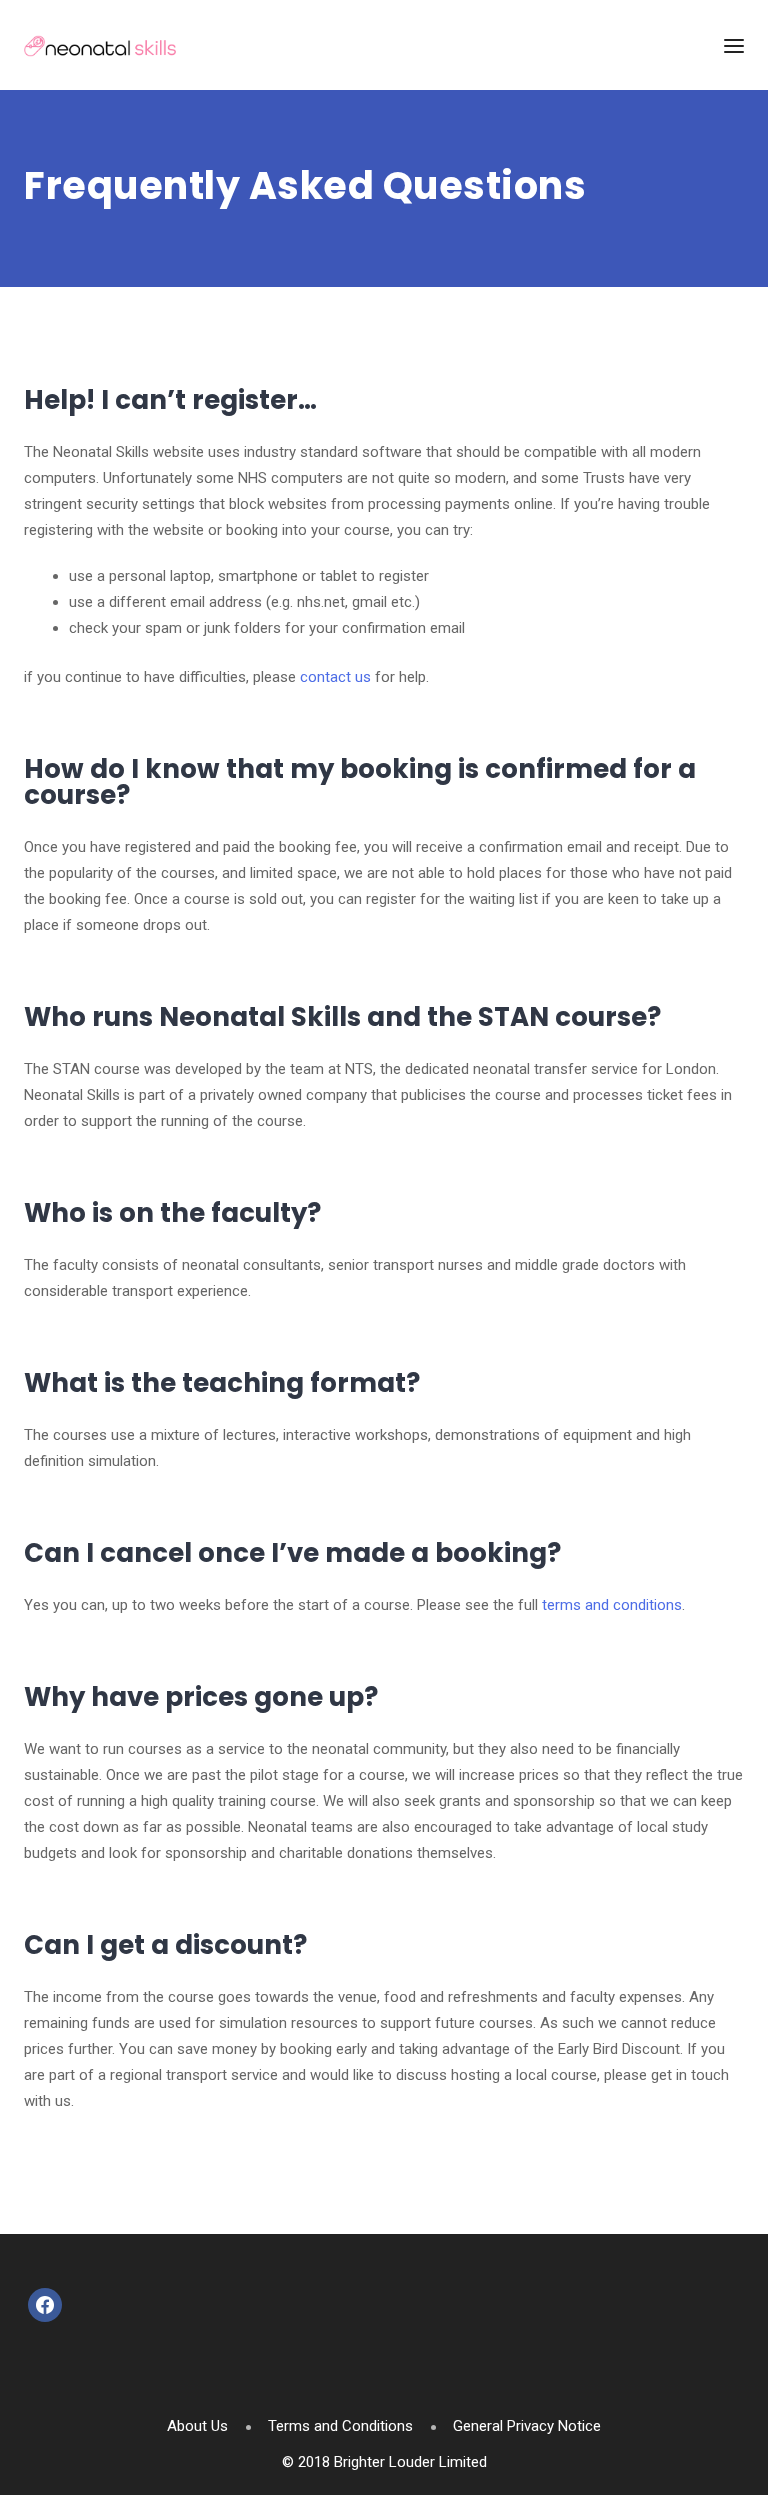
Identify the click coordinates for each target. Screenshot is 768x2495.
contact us (335, 677)
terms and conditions (612, 1605)
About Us (197, 2426)
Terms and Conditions (340, 2426)
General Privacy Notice (527, 2426)
